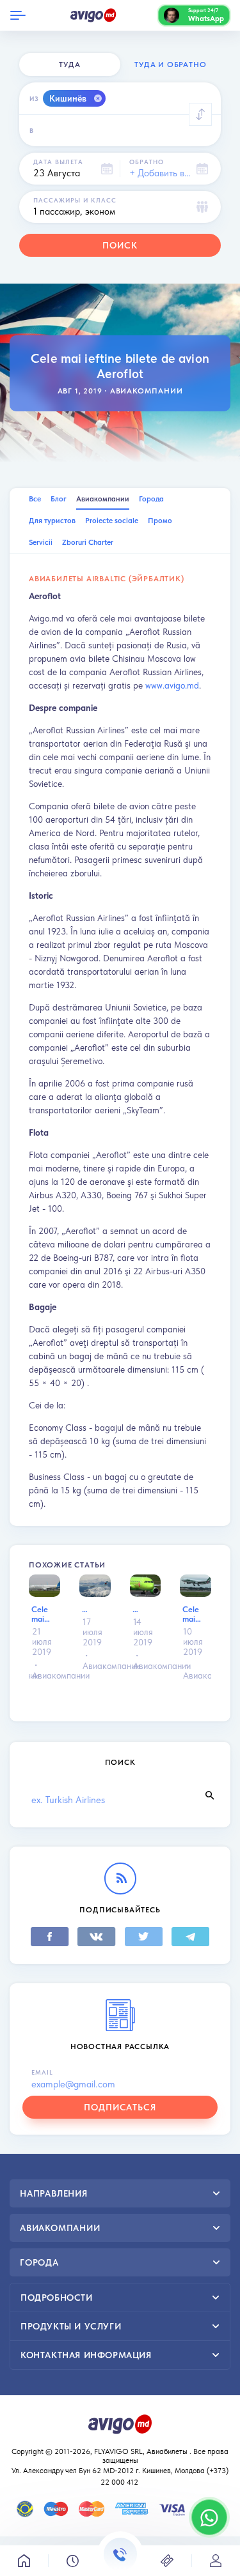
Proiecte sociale (112, 521)
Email (42, 2072)
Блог (59, 499)
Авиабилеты (167, 2451)
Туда (69, 65)
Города (151, 499)
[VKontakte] (97, 1937)
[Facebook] (50, 1937)
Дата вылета (58, 162)
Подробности (57, 2298)
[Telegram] (190, 1937)
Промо (160, 521)
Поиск (120, 245)
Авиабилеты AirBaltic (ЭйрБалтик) (107, 579)
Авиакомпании (147, 391)
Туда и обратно (170, 65)
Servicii (41, 542)
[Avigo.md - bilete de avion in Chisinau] (120, 2423)
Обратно (147, 162)
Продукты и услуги (71, 2326)
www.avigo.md (172, 685)
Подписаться (120, 2107)
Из (34, 98)
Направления (54, 2193)
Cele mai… (41, 1614)
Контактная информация (86, 2355)
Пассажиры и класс (75, 200)
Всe (35, 499)
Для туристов (52, 521)
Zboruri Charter (88, 542)
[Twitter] (143, 1937)
